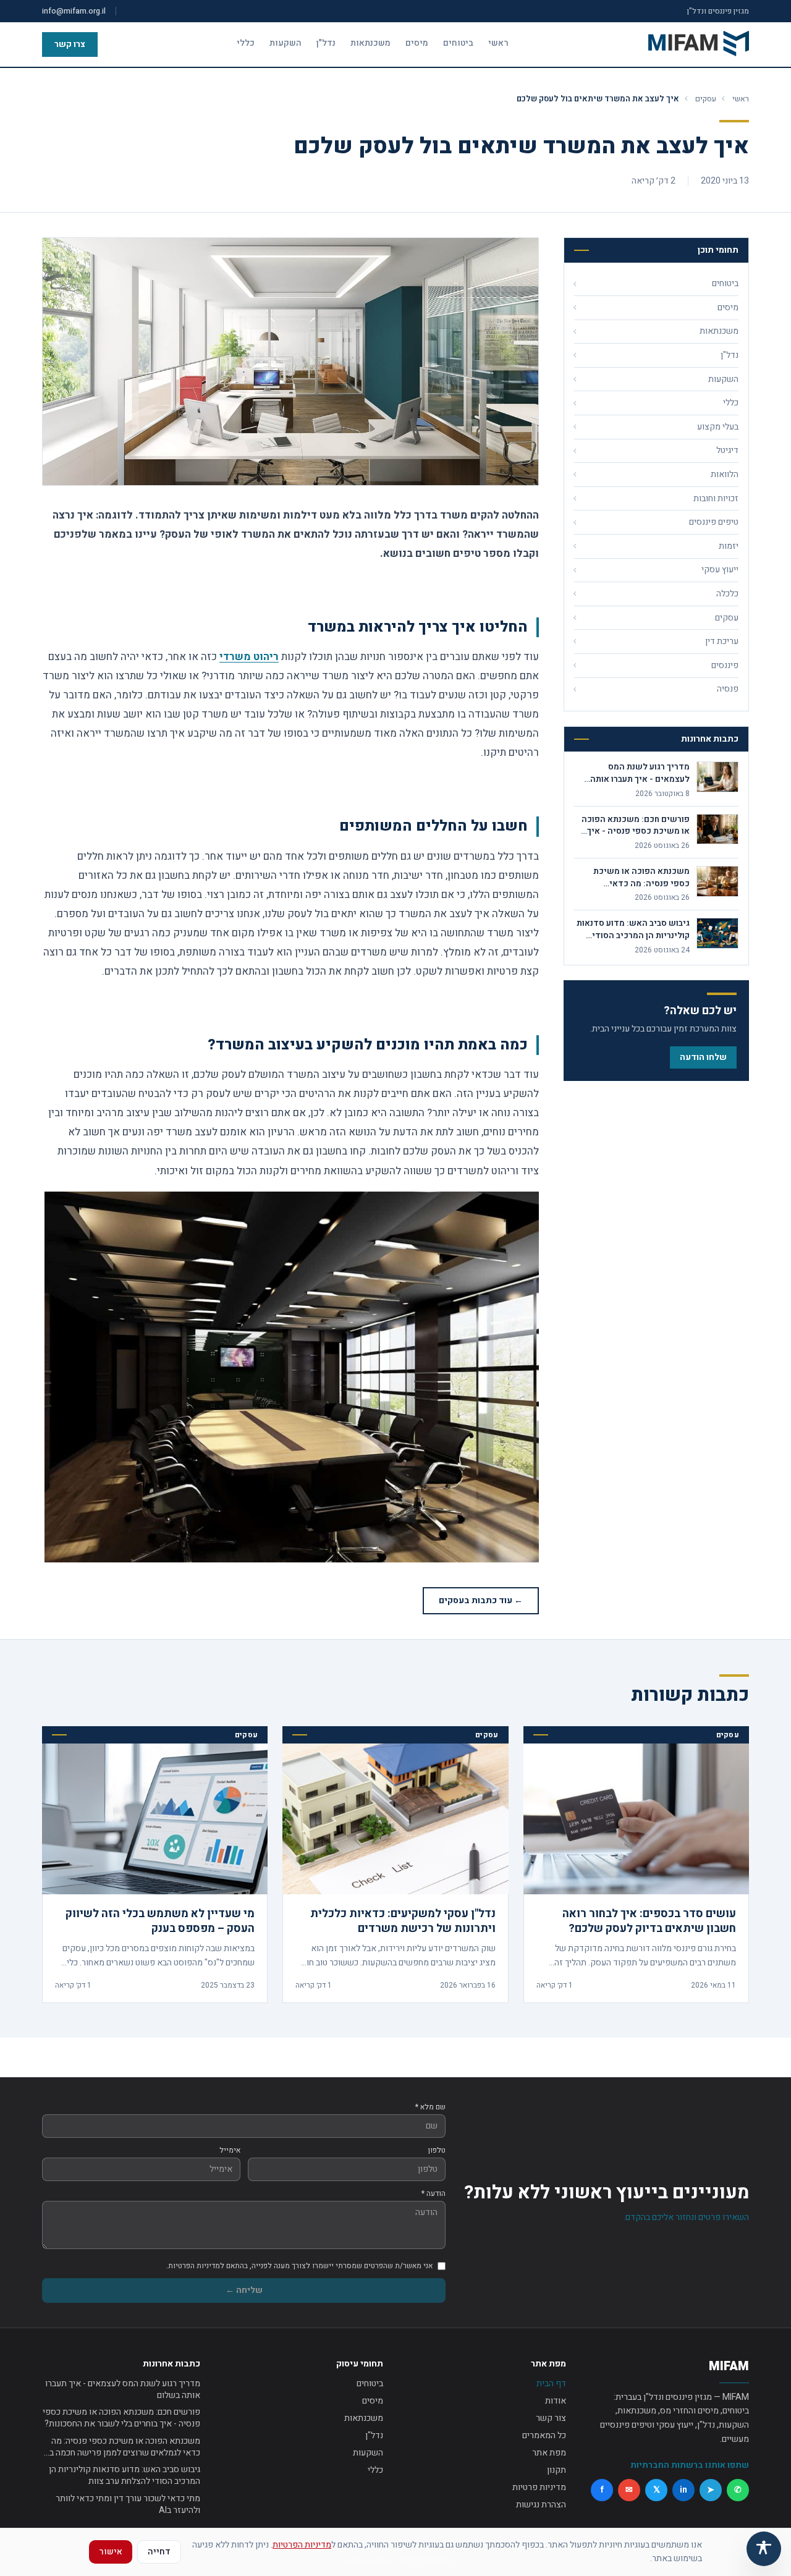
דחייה (159, 2552)
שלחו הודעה (703, 1057)
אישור (111, 2552)
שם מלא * (430, 2107)
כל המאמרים (544, 2435)
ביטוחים (458, 43)
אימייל (230, 2150)
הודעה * (434, 2193)
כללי (246, 43)
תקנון (556, 2470)
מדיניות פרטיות (539, 2487)
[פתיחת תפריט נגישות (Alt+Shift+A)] (764, 2549)
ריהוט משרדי (249, 657)
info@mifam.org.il (74, 11)
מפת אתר (549, 2453)
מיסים (417, 43)
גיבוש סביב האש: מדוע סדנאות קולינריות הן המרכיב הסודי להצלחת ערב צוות (125, 2476)
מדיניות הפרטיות (302, 2545)
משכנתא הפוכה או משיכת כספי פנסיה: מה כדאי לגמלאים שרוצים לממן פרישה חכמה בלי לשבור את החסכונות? (121, 2447)
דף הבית (551, 2383)
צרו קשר (70, 44)
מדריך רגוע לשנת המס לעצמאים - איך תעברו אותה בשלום (123, 2390)
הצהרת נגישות (541, 2505)
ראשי (498, 43)
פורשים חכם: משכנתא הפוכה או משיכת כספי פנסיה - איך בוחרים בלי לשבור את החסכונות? (121, 2418)
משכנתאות (370, 43)
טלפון (437, 2150)
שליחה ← (244, 2290)
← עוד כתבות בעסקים (481, 1600)
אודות (556, 2401)
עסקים (706, 99)
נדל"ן (326, 43)
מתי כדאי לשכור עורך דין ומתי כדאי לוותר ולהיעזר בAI (128, 2505)
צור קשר (551, 2418)
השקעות (286, 43)
